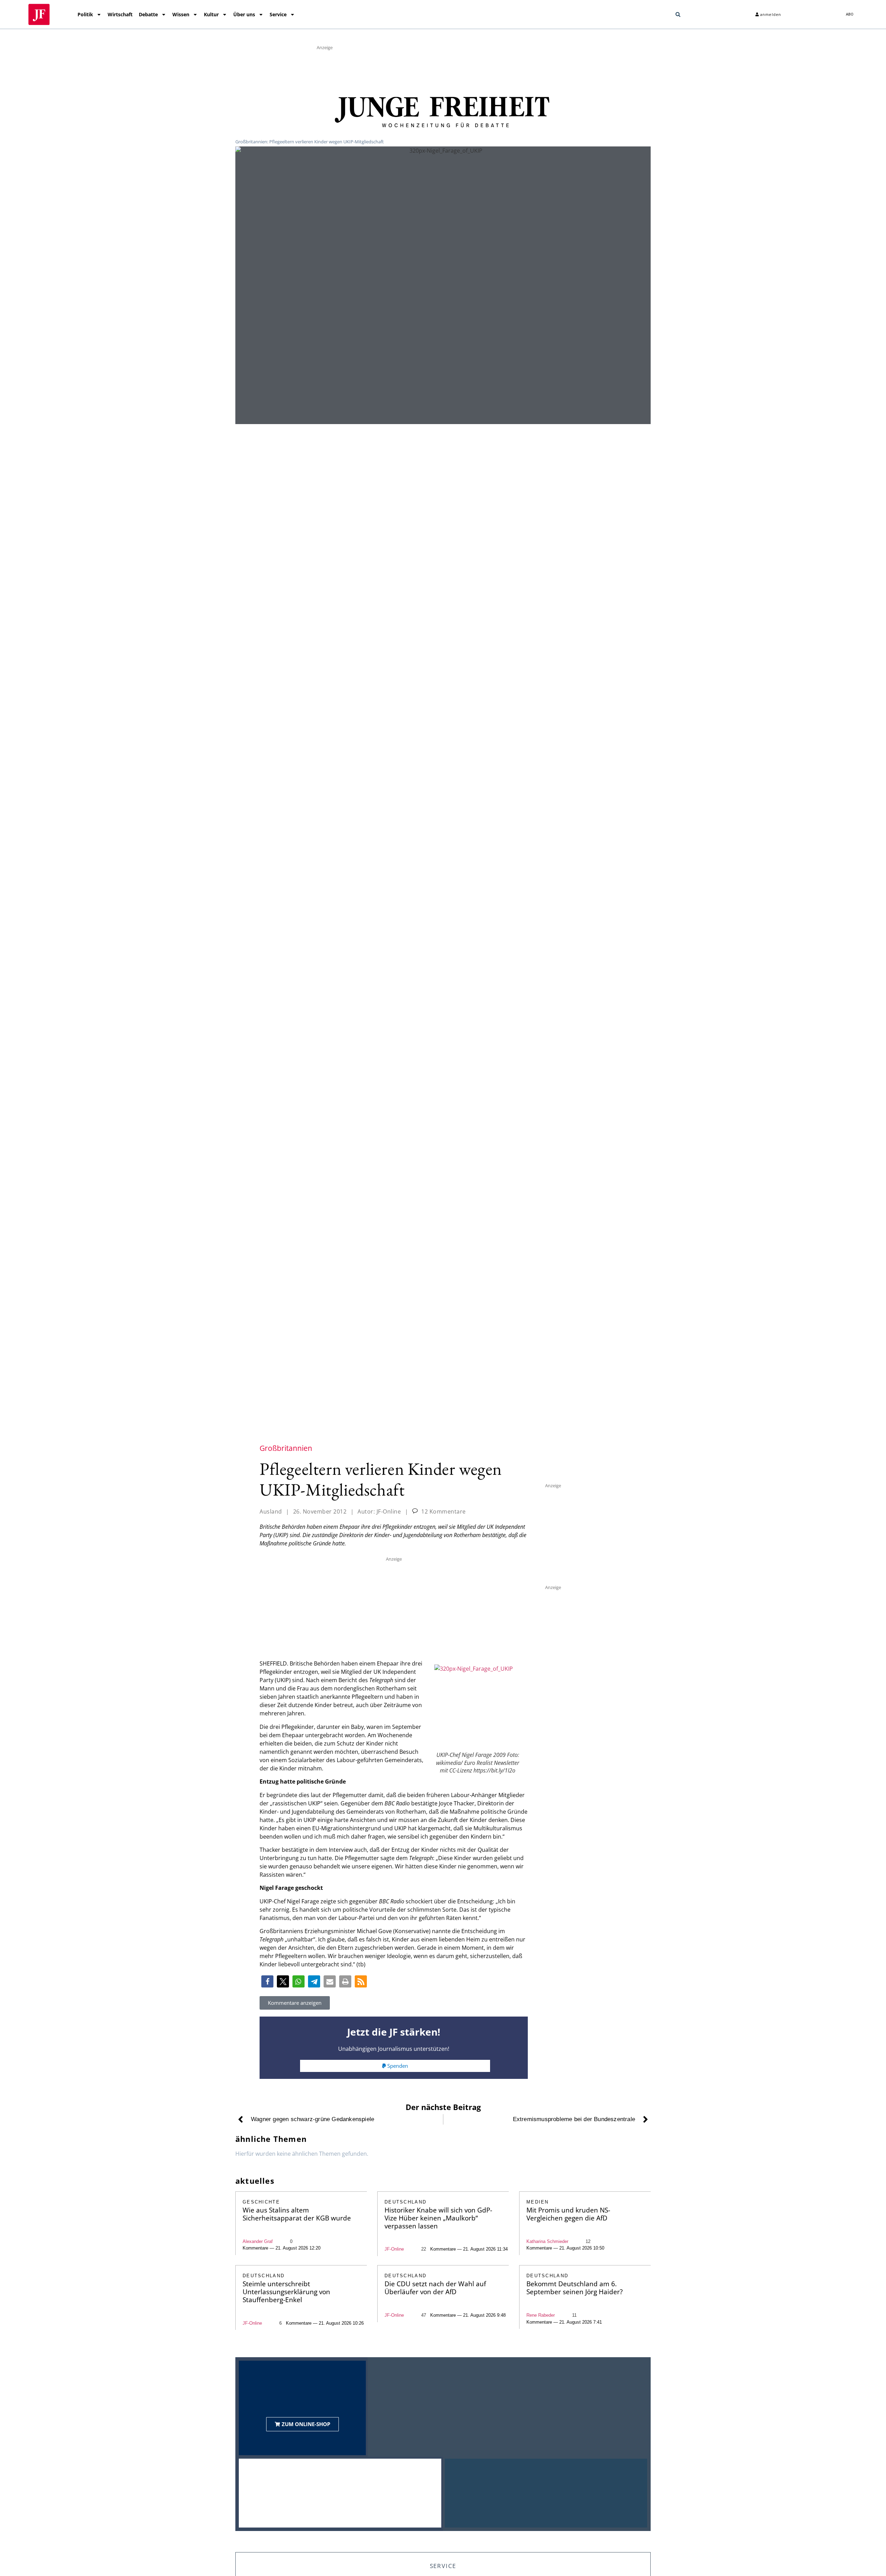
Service (278, 14)
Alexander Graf (258, 2241)
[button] (678, 15)
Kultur (211, 14)
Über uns (244, 14)
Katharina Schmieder (547, 2241)
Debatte (148, 14)
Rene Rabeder (541, 2315)
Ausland (271, 1511)
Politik (85, 14)
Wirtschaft (120, 14)
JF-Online (394, 2249)
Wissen (181, 14)
